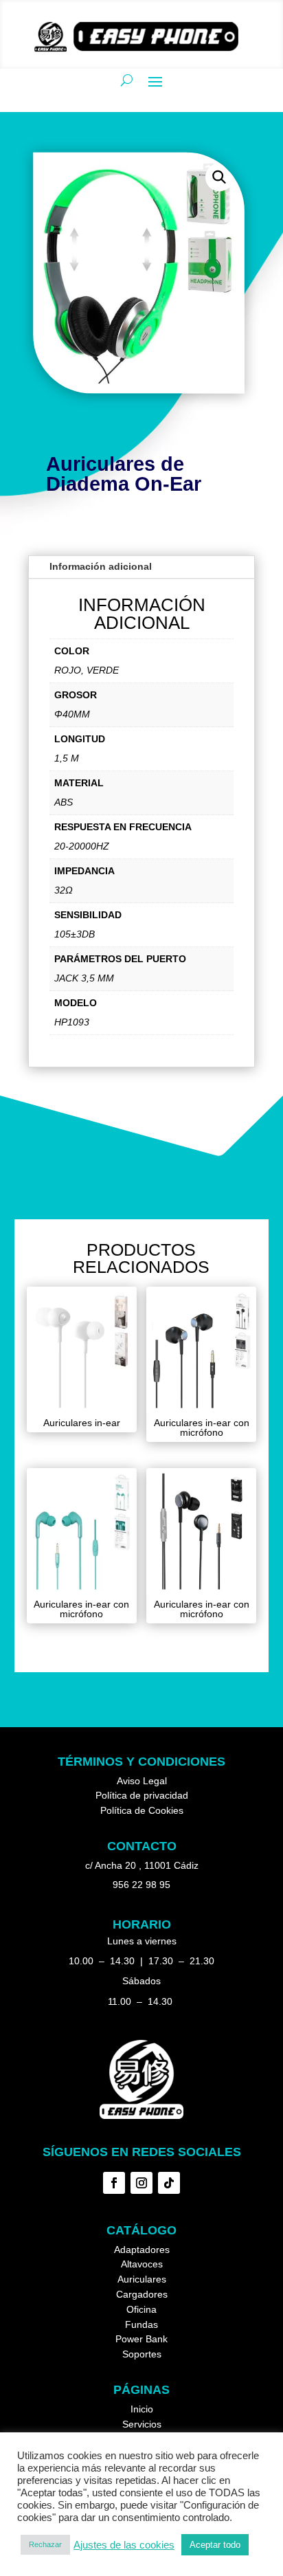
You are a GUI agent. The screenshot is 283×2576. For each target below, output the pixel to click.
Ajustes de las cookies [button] (124, 2545)
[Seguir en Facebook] (114, 2183)
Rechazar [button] (45, 2544)
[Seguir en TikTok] (169, 2183)
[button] (219, 177)
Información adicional (101, 566)
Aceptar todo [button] (215, 2545)
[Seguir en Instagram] (141, 2183)
